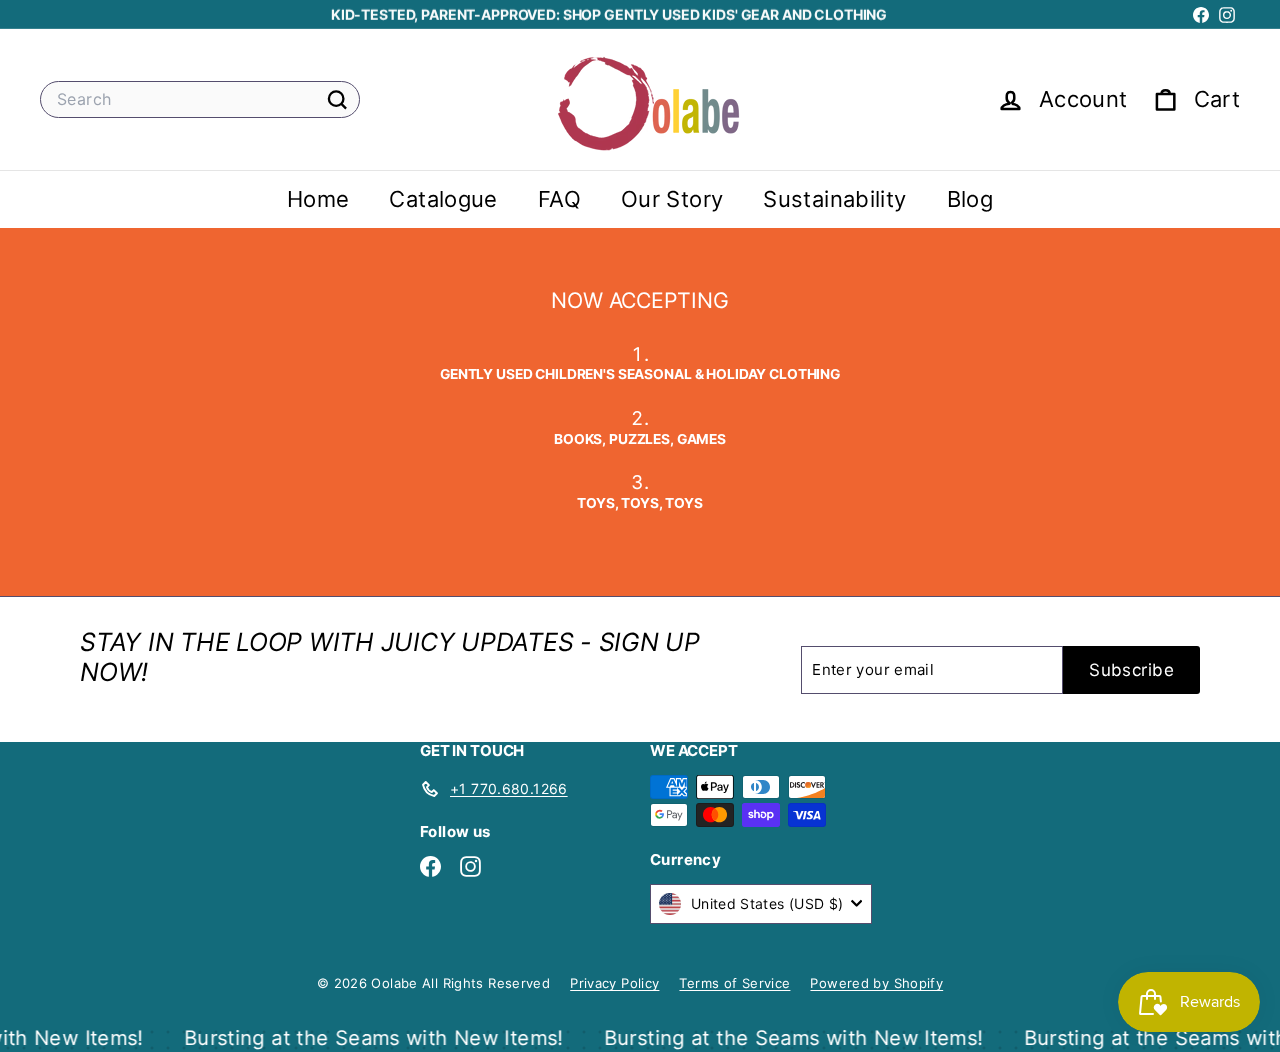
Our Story (672, 199)
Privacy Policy (614, 983)
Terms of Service (734, 983)
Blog (970, 199)
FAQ (559, 199)
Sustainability (834, 199)
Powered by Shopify (876, 983)
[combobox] (200, 99)
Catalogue (443, 199)
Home (318, 199)
